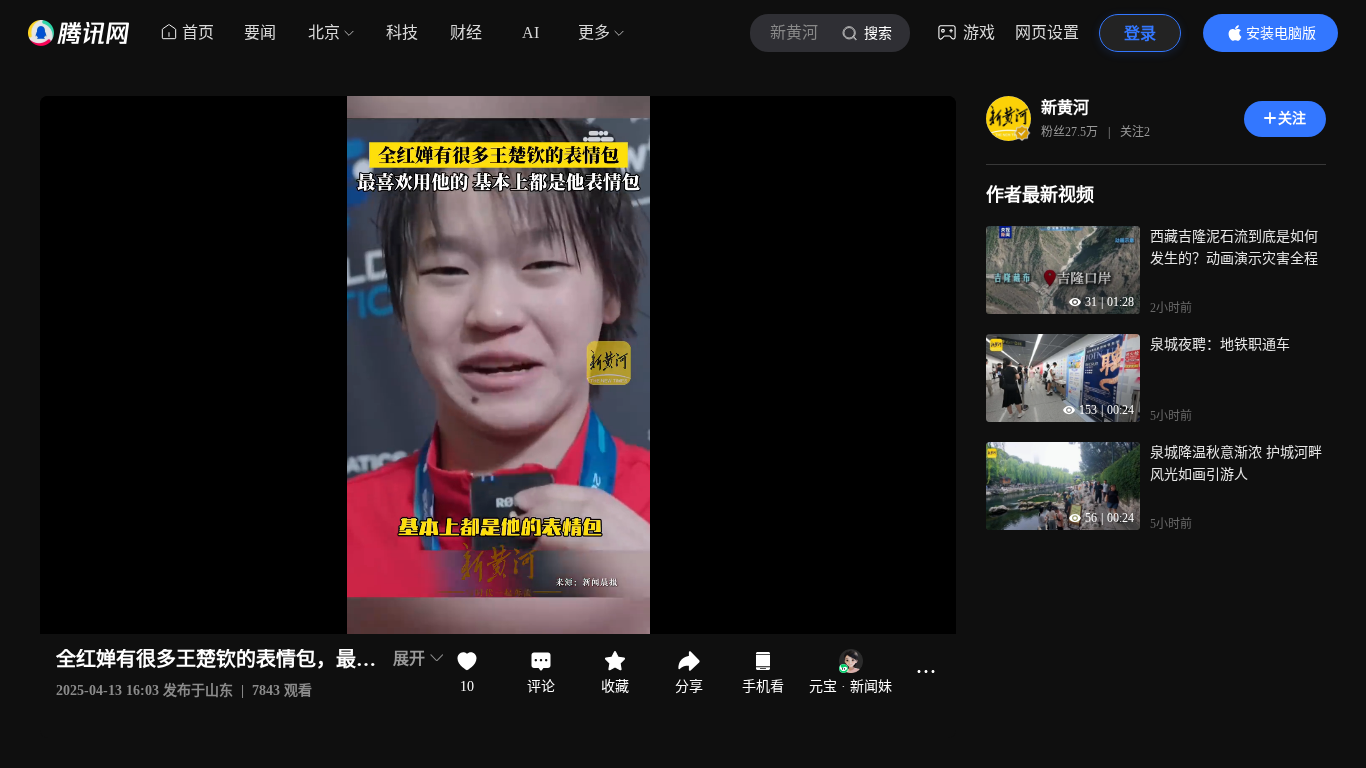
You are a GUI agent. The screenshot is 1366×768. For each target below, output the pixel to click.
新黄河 (1065, 107)
